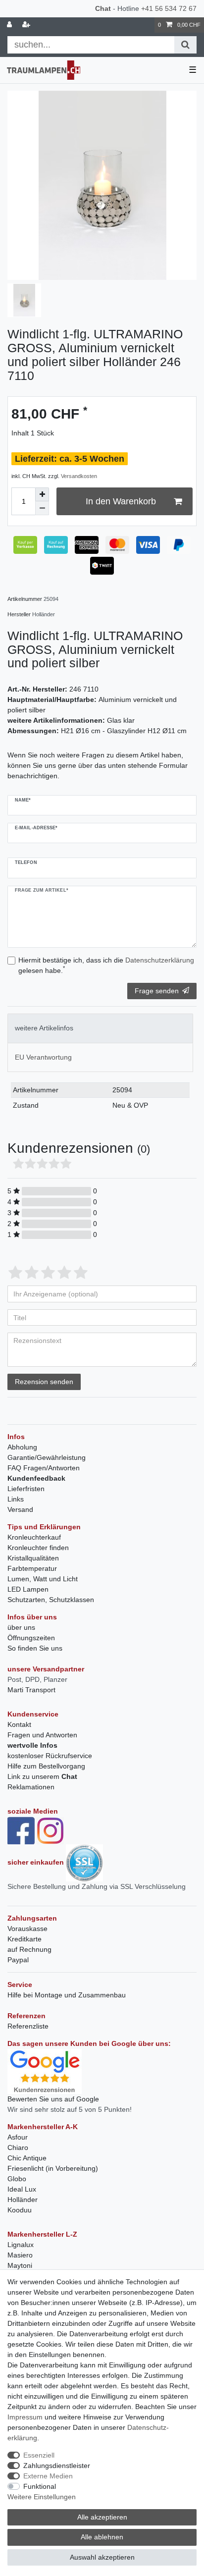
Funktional (40, 2486)
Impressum (25, 2417)
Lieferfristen (26, 1489)
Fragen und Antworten (42, 1735)
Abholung (22, 1447)
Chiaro (18, 2147)
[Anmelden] (10, 25)
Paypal (18, 1960)
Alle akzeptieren (102, 2517)
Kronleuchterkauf (34, 1537)
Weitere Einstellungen (42, 2497)
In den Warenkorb (121, 501)
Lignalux (21, 2245)
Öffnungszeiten (31, 1638)
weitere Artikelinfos (44, 1028)
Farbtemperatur (32, 1568)
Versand (20, 1509)
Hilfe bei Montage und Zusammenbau (67, 1995)
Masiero (20, 2255)
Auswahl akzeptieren (102, 2557)
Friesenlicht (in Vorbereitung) (53, 2168)
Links (16, 1499)
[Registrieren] (27, 25)
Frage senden (157, 991)
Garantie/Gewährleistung (47, 1457)
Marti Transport (31, 1690)
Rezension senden (44, 1382)
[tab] (100, 1028)
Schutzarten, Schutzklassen (51, 1600)
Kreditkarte (25, 1939)
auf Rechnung (29, 1949)
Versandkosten (79, 476)
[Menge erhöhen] (42, 494)
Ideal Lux (22, 2189)
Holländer (23, 2200)
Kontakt (19, 1724)
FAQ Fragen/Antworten (44, 1468)
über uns (21, 1627)
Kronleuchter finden (38, 1548)
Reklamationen (31, 1787)
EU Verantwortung (43, 1057)
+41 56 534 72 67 (169, 8)
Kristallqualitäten (33, 1558)
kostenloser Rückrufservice (50, 1756)
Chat (103, 8)
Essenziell (39, 2455)
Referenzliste (28, 2026)
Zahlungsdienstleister (57, 2466)
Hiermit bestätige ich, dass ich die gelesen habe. (106, 965)
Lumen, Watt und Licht (43, 1579)
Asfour (18, 2137)
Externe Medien (48, 2476)
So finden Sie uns (35, 1648)
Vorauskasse (27, 1929)
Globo (17, 2179)
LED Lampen (28, 1589)
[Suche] (185, 45)
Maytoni (20, 2265)
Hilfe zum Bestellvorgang (46, 1766)
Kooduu (20, 2210)
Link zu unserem (42, 1776)
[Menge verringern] (42, 508)
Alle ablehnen (102, 2537)
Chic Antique (27, 2158)
